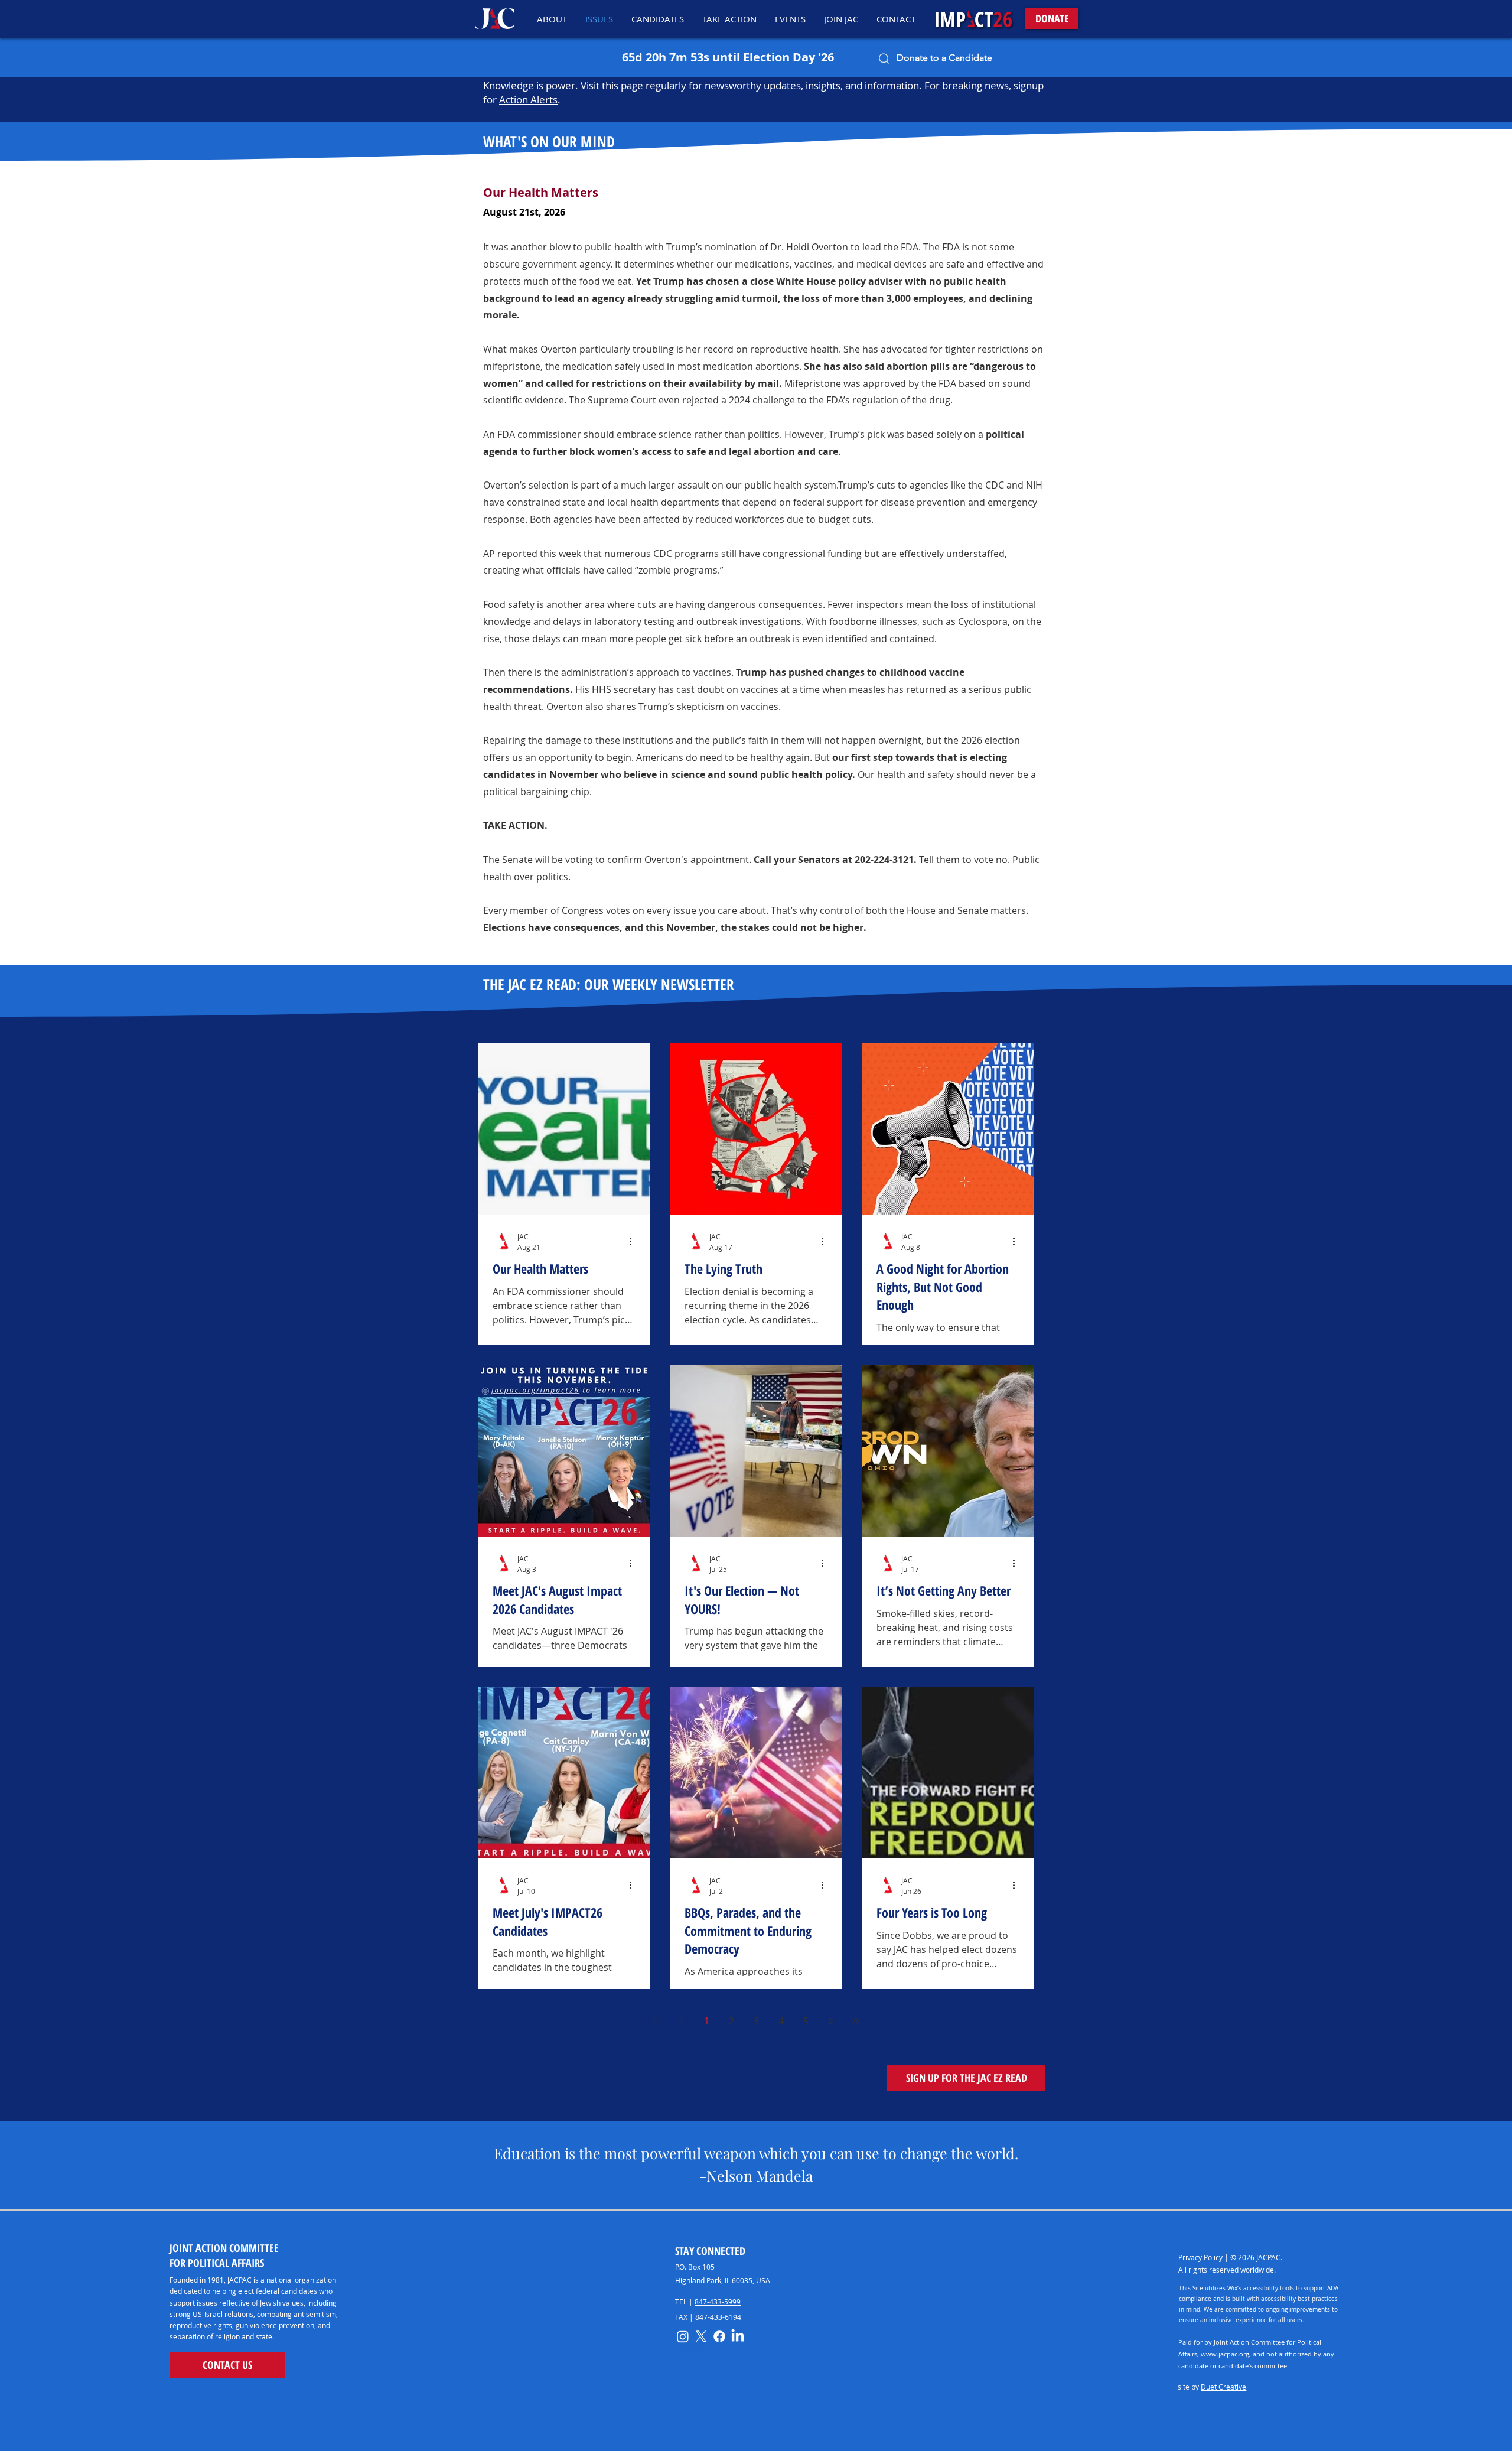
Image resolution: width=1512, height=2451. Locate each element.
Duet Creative (1223, 2387)
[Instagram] (683, 2336)
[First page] (657, 2021)
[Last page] (855, 2021)
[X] (701, 2336)
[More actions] (634, 1241)
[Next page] (830, 2021)
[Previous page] (682, 2021)
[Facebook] (719, 2336)
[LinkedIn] (738, 2336)
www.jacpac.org (1225, 2354)
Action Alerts (528, 100)
